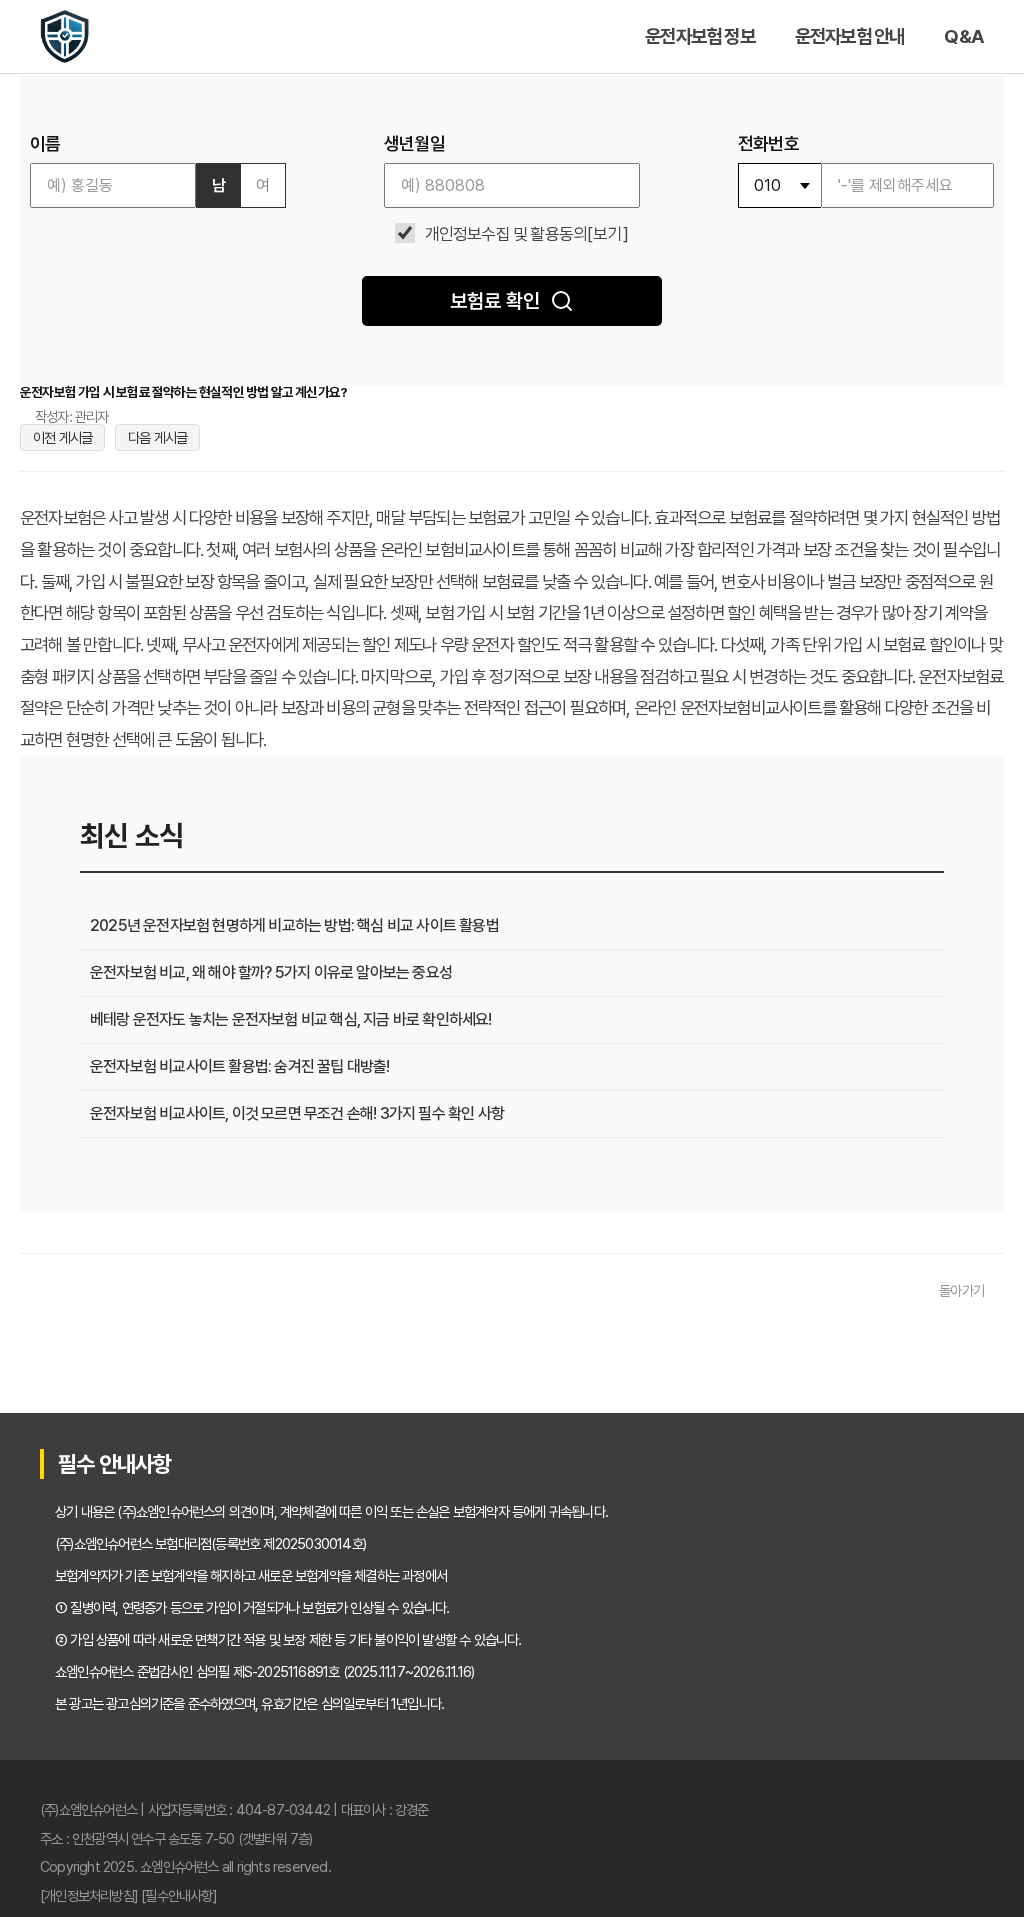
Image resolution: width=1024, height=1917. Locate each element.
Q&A (964, 36)
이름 (45, 144)
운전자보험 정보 (700, 36)
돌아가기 (961, 1290)
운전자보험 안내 (850, 36)
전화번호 (768, 144)
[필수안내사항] (179, 1895)
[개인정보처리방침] (89, 1895)
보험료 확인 (495, 301)
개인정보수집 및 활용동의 (506, 234)
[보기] (608, 234)
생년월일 (414, 144)
